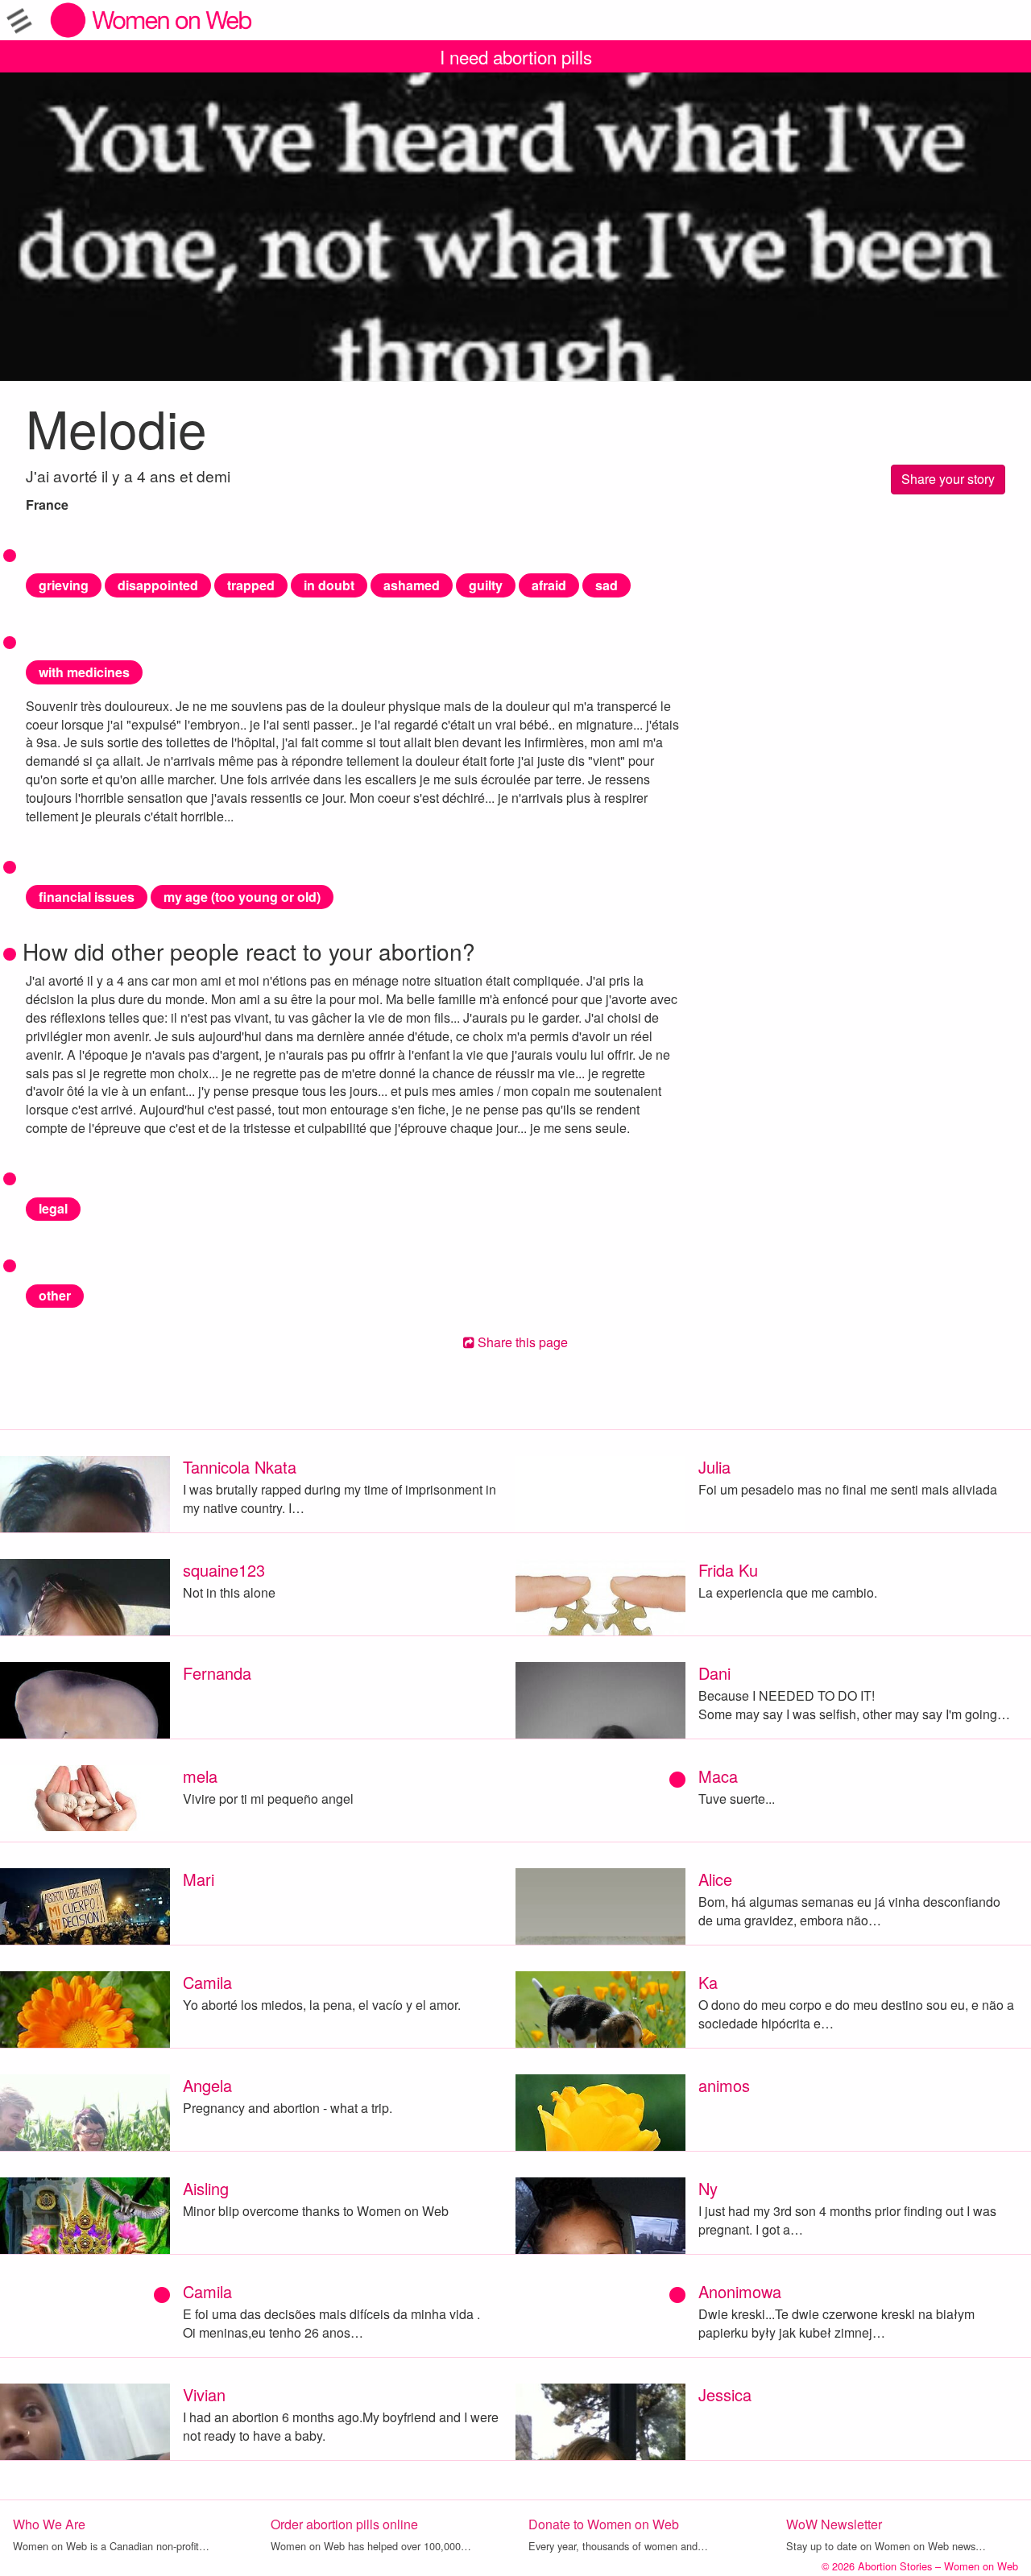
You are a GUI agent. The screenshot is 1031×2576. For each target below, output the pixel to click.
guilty (486, 585)
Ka (708, 1982)
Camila (207, 1982)
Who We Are (49, 2524)
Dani (714, 1673)
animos (724, 2085)
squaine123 (224, 1570)
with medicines (84, 672)
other (55, 1295)
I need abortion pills (516, 56)
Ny (708, 2188)
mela (200, 1776)
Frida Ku (728, 1570)
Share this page (521, 1342)
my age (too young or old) (242, 897)
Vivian (204, 2394)
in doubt (329, 585)
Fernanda (217, 1673)
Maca (718, 1776)
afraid (549, 585)
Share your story (948, 479)
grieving (64, 585)
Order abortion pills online (344, 2524)
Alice (715, 1879)
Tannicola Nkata (240, 1467)
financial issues (87, 897)
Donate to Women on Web (604, 2524)
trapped (251, 585)
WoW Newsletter (834, 2524)
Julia (714, 1467)
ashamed (412, 585)
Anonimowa (740, 2291)
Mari (199, 1879)
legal (53, 1208)
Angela (207, 2085)
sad (607, 585)
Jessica (725, 2394)
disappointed (158, 585)
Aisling (206, 2188)
